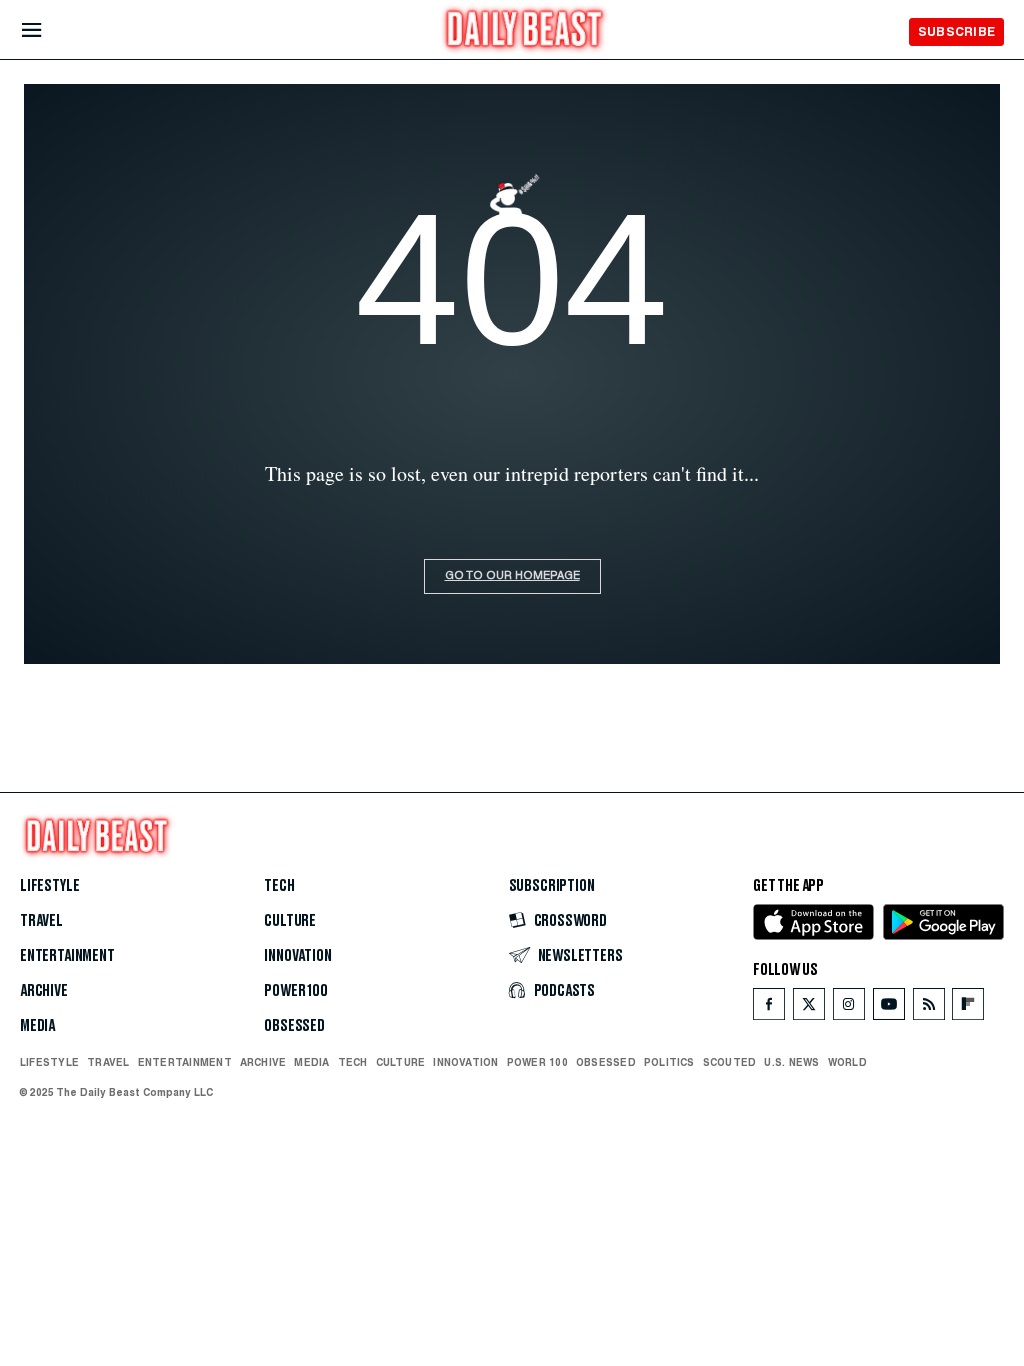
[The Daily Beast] (525, 31)
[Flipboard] (967, 1008)
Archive (44, 991)
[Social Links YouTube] (889, 1008)
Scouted (730, 1062)
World (847, 1062)
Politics (669, 1062)
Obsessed (294, 1026)
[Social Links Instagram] (849, 1008)
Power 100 (295, 991)
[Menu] (48, 30)
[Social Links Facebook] (769, 1008)
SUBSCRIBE (956, 31)
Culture (290, 921)
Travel (41, 921)
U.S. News (791, 1062)
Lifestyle (49, 886)
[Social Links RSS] (929, 1008)
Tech (279, 886)
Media (37, 1026)
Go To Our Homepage (512, 576)
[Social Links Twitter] (809, 1008)
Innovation (297, 956)
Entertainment (67, 956)
